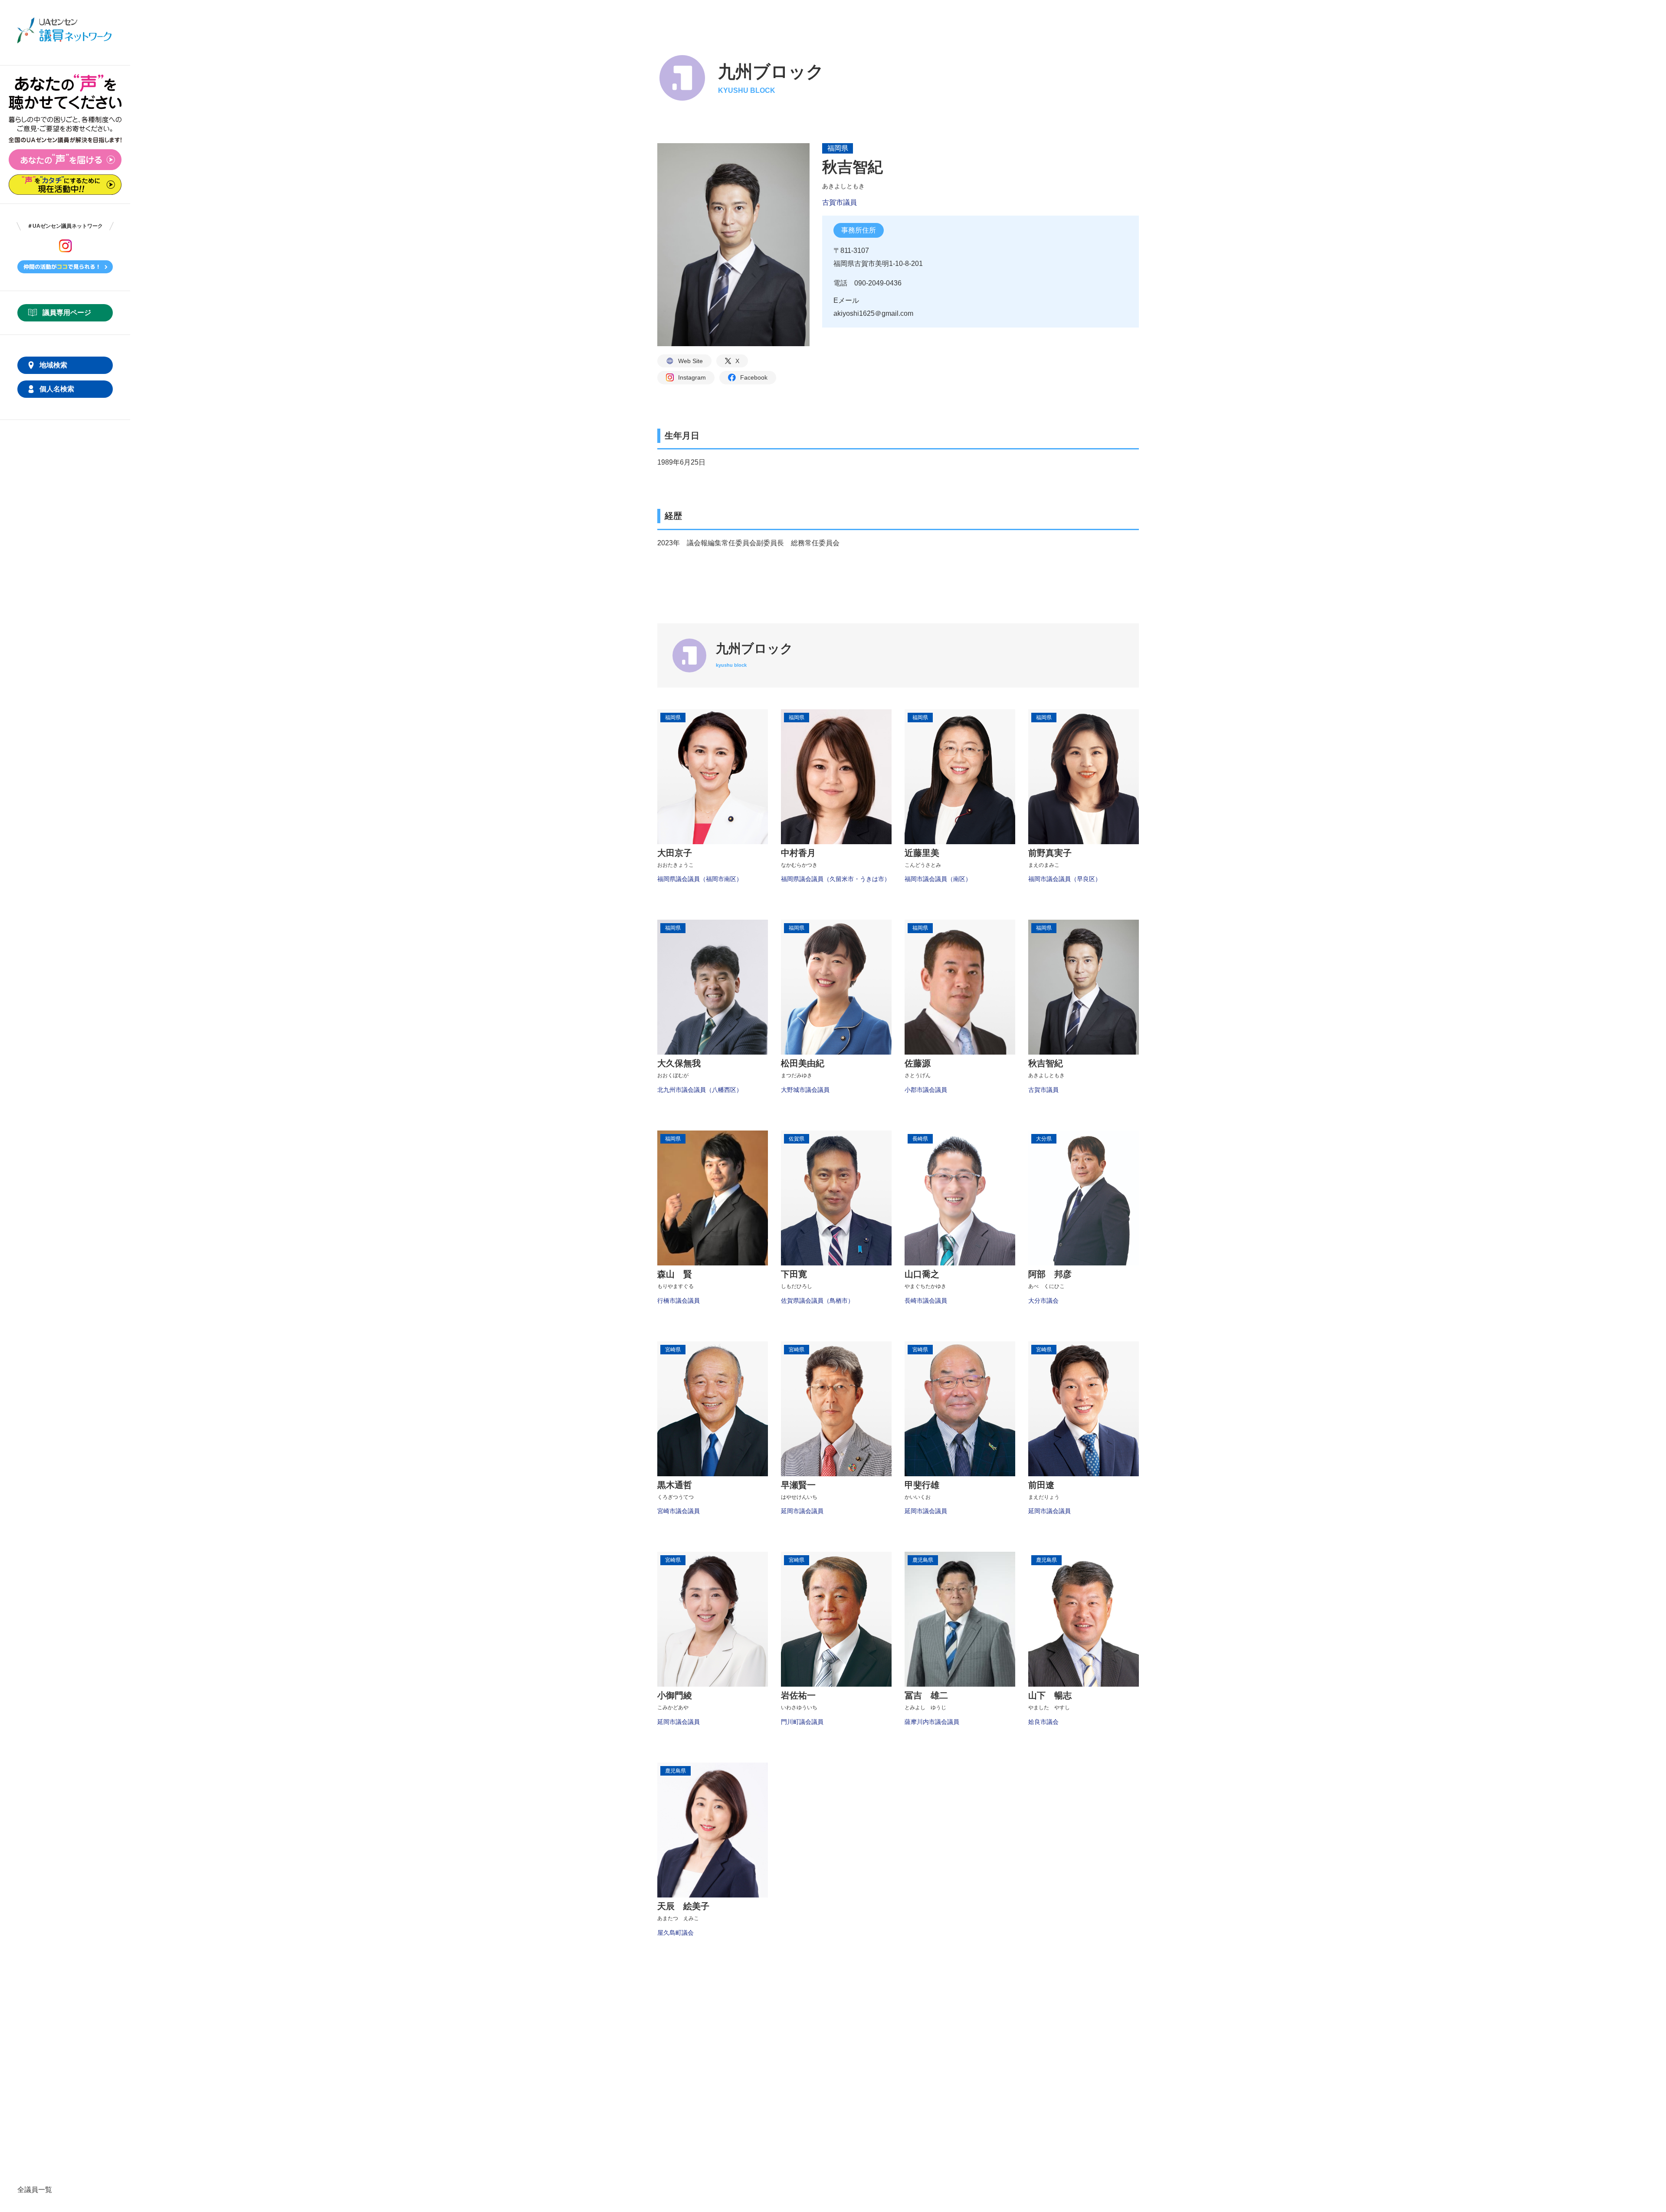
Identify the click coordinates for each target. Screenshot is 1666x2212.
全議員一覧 (35, 2190)
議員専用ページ (67, 313)
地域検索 (53, 365)
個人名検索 (57, 389)
